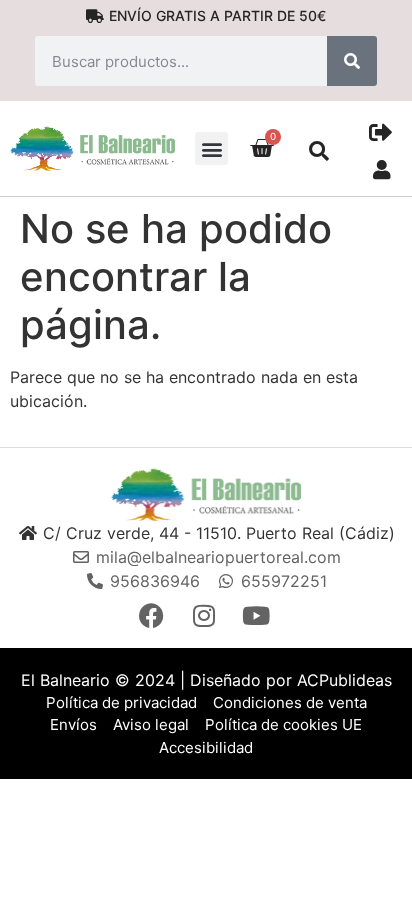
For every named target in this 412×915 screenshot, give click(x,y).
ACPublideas (344, 680)
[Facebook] (154, 615)
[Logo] (206, 494)
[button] (211, 148)
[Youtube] (258, 615)
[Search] (352, 61)
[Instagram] (206, 615)
